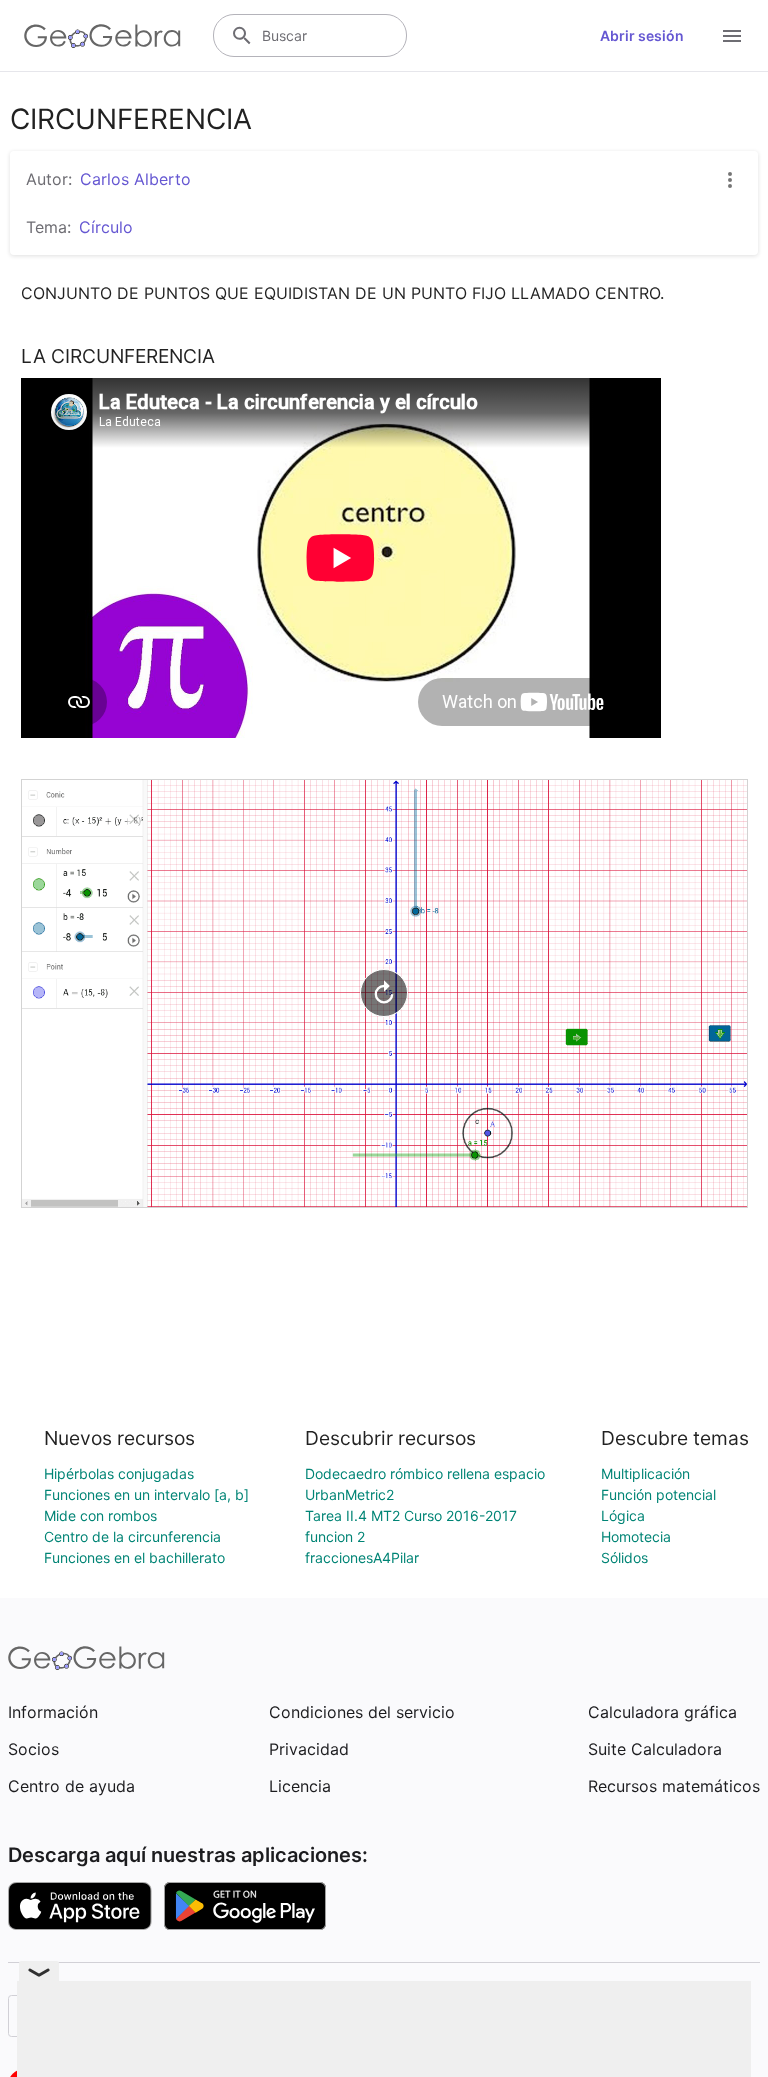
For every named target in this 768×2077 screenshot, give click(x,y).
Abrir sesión (642, 35)
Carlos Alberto (135, 179)
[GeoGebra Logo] (102, 36)
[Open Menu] (732, 36)
